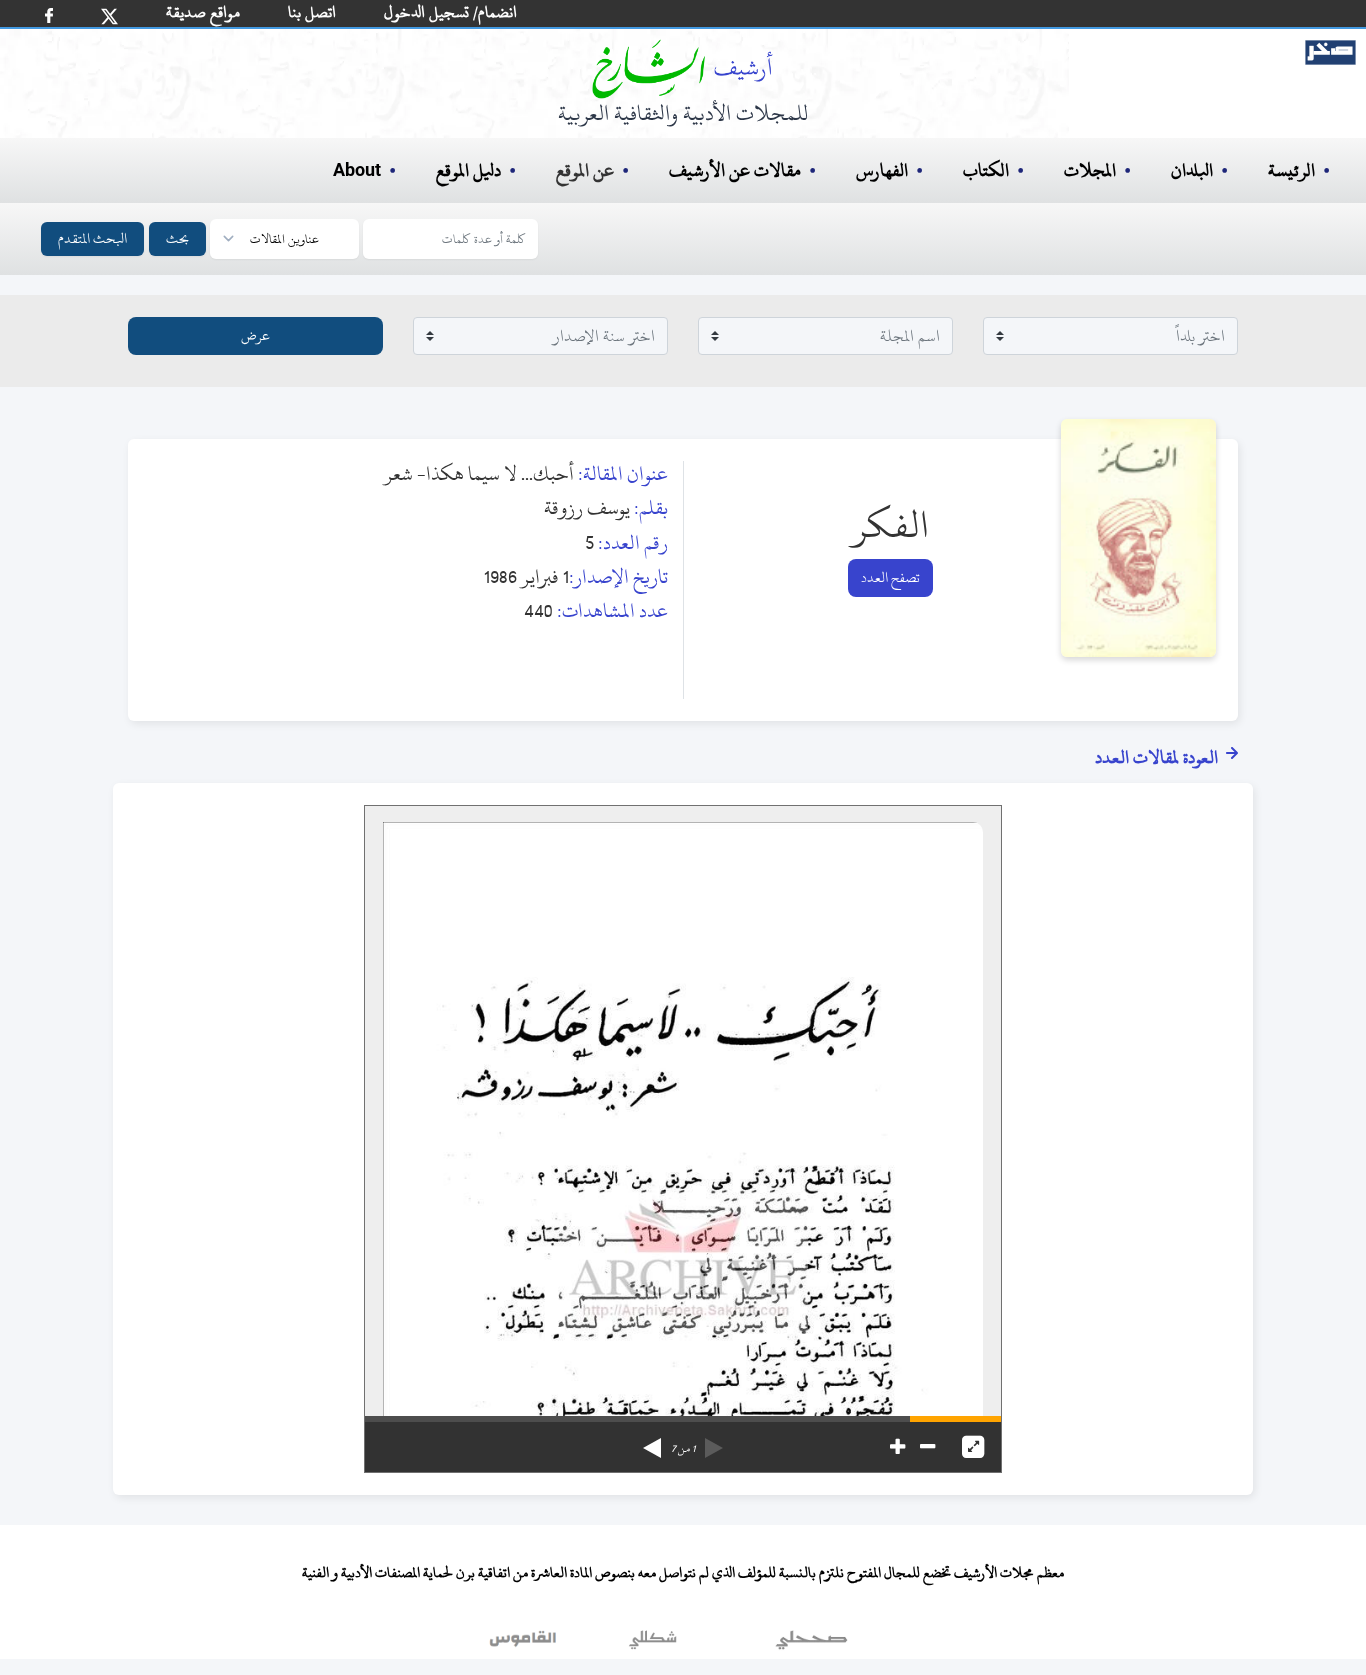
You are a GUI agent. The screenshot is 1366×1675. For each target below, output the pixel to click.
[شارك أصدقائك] (49, 15)
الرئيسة (1291, 170)
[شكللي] (653, 1644)
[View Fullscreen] (973, 1447)
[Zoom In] (897, 1447)
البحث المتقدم (92, 238)
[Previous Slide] (714, 1441)
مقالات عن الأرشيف (735, 170)
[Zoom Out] (927, 1447)
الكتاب (986, 170)
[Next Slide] (652, 1441)
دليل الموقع (468, 170)
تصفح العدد (890, 577)
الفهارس (882, 170)
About (357, 171)
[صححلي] (811, 1644)
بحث (177, 238)
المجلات (1090, 170)
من (683, 1449)
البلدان (1192, 170)
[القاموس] (525, 1644)
